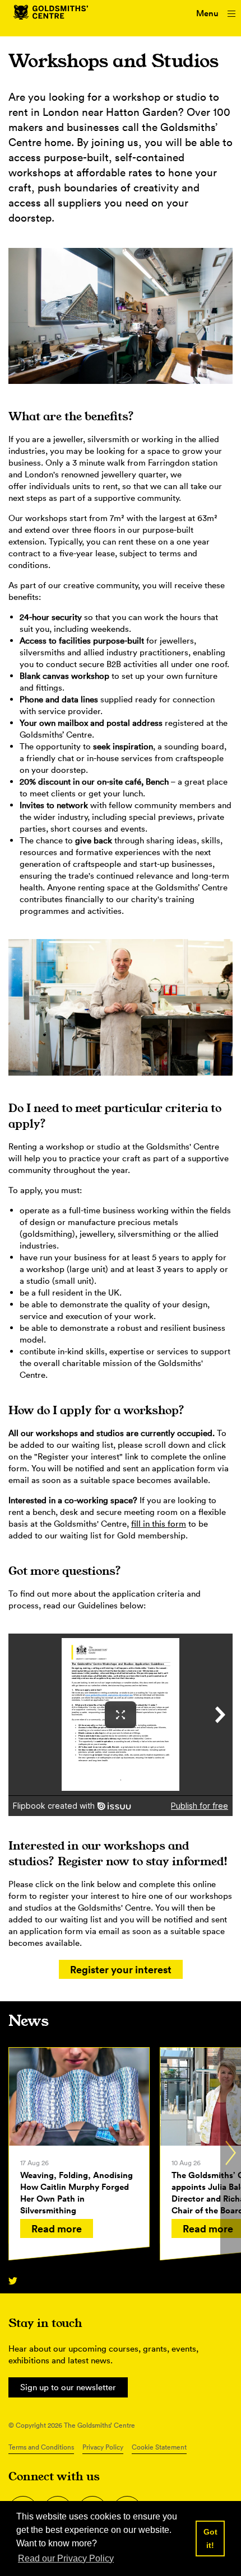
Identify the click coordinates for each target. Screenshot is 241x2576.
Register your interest (121, 1969)
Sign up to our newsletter (68, 2387)
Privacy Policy (103, 2447)
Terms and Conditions (41, 2447)
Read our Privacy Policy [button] (66, 2558)
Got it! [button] (210, 2539)
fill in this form (159, 1524)
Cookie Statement (159, 2447)
